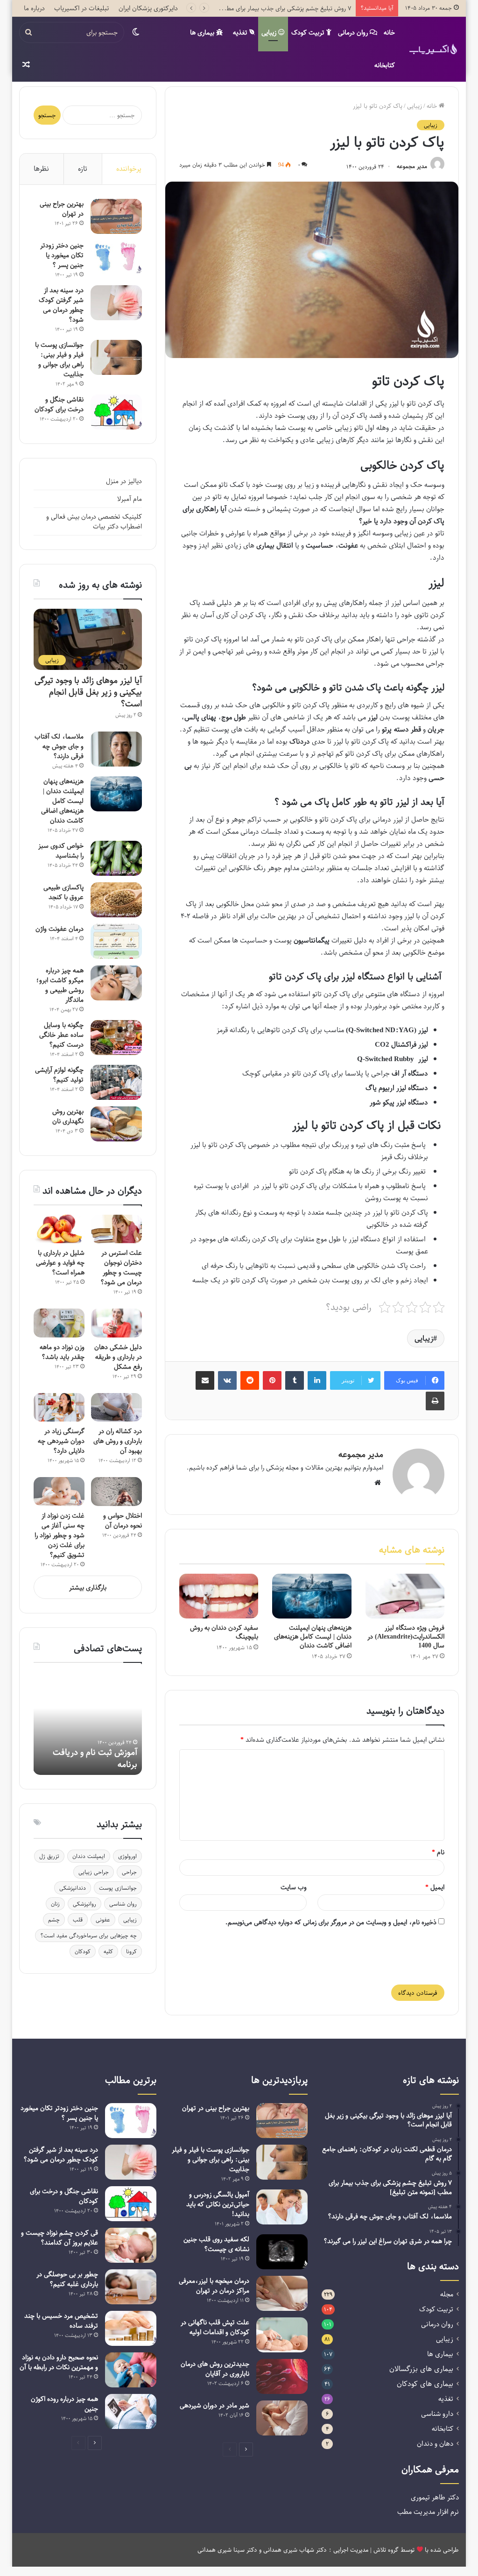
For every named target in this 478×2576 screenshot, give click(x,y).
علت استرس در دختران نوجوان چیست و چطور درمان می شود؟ (121, 1267)
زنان (55, 1904)
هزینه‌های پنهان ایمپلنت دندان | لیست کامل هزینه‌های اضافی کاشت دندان (313, 1636)
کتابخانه (385, 65)
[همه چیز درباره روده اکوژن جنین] (131, 2411)
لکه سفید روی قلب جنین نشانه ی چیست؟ (216, 2244)
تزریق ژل (49, 1856)
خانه (389, 32)
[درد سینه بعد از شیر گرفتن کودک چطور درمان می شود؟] (116, 303)
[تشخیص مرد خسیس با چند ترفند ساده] (131, 2328)
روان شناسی (123, 1904)
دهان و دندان (435, 2444)
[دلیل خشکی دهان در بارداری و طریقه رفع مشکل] (116, 1323)
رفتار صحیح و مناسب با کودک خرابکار (98, 1758)
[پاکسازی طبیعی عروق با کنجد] (116, 900)
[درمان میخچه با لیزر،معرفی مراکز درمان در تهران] (282, 2293)
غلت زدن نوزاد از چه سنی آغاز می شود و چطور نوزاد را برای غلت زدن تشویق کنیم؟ (60, 1535)
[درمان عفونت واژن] (116, 941)
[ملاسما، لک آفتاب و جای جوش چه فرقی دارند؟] (116, 749)
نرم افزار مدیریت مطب (428, 2512)
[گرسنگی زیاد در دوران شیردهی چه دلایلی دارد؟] (59, 1408)
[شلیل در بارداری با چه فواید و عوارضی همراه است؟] (59, 1229)
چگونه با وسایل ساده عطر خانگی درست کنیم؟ (61, 1035)
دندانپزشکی (73, 1888)
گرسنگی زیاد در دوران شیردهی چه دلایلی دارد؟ (61, 1441)
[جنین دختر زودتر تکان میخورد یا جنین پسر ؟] (116, 258)
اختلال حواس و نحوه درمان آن (123, 1520)
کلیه (108, 1951)
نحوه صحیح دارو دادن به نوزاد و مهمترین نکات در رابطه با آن (59, 2362)
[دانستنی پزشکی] (433, 49)
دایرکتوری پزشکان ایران (148, 8)
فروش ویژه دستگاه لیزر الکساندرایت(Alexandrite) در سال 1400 (406, 1636)
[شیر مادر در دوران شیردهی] (282, 2418)
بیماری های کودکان (425, 2384)
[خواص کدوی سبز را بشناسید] (116, 858)
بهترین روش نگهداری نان (68, 1116)
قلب (78, 1920)
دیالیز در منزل (124, 481)
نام (438, 1852)
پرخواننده (129, 169)
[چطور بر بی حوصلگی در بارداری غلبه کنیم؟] (131, 2287)
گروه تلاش (386, 2550)
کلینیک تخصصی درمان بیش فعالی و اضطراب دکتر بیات (94, 521)
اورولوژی (127, 1856)
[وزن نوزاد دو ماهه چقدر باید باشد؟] (59, 1323)
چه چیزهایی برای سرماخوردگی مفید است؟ (88, 1936)
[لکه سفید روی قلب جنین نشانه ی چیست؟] (282, 2252)
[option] (88, 1724)
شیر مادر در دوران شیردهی (214, 2405)
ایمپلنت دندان (89, 1856)
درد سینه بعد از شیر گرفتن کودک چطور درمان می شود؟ (61, 305)
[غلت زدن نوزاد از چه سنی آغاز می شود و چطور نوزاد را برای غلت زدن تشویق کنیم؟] (59, 1492)
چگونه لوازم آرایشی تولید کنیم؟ (59, 1075)
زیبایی (270, 32)
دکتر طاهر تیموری (435, 2497)
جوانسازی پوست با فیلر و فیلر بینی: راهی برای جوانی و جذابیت (59, 359)
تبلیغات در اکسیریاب (82, 8)
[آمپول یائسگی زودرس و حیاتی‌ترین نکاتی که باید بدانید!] (282, 2207)
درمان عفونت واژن (60, 929)
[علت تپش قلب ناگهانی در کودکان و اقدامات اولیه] (282, 2335)
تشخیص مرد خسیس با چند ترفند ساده (61, 2321)
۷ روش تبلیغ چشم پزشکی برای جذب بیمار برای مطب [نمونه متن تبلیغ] (264, 8)
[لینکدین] (317, 1380)
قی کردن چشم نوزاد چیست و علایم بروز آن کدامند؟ (60, 2238)
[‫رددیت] (250, 1380)
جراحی (129, 1872)
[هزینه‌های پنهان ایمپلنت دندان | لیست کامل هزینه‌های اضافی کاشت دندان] (312, 1596)
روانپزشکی (84, 1904)
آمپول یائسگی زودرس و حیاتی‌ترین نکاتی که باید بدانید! (218, 2204)
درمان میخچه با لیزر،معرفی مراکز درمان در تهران (214, 2286)
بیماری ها (203, 32)
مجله (447, 2294)
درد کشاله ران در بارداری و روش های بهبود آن (118, 1441)
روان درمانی (354, 32)
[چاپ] (435, 1401)
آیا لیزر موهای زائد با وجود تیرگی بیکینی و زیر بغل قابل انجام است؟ (88, 692)
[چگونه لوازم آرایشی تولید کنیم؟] (116, 1082)
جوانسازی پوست (118, 1888)
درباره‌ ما (34, 8)
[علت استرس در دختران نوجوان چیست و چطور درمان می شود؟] (116, 1229)
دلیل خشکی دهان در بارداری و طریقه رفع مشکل (118, 1357)
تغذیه (241, 32)
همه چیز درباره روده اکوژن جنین (64, 2404)
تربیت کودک (309, 32)
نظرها (41, 169)
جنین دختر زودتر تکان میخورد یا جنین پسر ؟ (62, 255)
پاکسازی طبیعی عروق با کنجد (63, 892)
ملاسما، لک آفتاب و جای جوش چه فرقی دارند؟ (59, 746)
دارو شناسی (437, 2414)
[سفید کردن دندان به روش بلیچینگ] (219, 1596)
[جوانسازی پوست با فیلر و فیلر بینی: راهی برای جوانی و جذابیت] (116, 357)
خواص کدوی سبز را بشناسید (61, 851)
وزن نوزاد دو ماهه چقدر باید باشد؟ (62, 1352)
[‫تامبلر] (295, 1380)
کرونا (131, 1951)
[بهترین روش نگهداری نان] (116, 1124)
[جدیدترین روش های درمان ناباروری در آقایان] (282, 2376)
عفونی (103, 1920)
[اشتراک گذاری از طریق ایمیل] (205, 1380)
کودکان (83, 1951)
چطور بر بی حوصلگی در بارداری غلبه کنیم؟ (67, 2279)
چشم (54, 1920)
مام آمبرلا (130, 499)
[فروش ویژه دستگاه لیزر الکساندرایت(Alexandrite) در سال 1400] (405, 1596)
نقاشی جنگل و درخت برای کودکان (59, 404)
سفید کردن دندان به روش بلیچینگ (224, 1632)
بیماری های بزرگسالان (421, 2369)
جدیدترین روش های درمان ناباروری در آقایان (215, 2369)
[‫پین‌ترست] (272, 1380)
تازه (83, 169)
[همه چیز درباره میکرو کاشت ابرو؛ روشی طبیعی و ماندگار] (116, 983)
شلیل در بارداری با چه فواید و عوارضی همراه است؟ (60, 1263)
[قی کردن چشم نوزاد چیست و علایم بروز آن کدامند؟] (131, 2245)
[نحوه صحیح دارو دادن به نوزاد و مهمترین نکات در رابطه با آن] (131, 2370)
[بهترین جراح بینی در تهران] (116, 216)
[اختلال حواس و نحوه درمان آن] (116, 1492)
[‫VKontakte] (227, 1380)
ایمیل (435, 1887)
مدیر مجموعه (412, 167)
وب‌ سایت (294, 1887)
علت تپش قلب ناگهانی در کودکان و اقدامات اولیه (215, 2327)
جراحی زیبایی (94, 1872)
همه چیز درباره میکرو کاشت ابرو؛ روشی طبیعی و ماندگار (60, 985)
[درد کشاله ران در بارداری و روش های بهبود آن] (116, 1408)
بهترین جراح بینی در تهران (62, 209)
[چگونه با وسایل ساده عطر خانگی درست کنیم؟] (116, 1038)
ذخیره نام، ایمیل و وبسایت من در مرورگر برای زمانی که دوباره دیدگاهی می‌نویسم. (331, 1922)
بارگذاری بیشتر (88, 1587)
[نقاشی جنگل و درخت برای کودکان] (116, 412)
